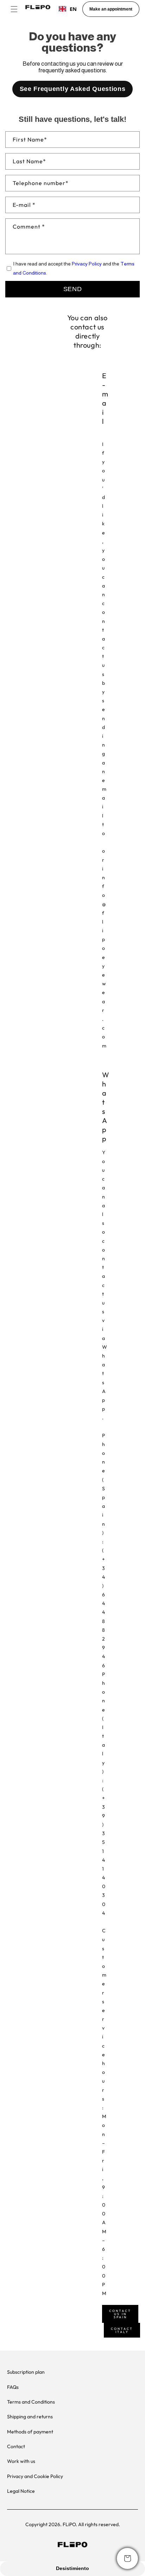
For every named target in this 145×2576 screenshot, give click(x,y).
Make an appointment (111, 9)
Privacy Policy (87, 264)
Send (73, 289)
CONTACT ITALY (122, 2330)
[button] (14, 9)
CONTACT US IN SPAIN (120, 2314)
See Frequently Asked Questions (73, 89)
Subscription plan (26, 2372)
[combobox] (68, 9)
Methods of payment (30, 2432)
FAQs (13, 2387)
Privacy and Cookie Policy (35, 2476)
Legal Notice (21, 2491)
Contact (16, 2446)
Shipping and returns (30, 2417)
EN (73, 9)
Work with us (21, 2461)
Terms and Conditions (31, 2402)
